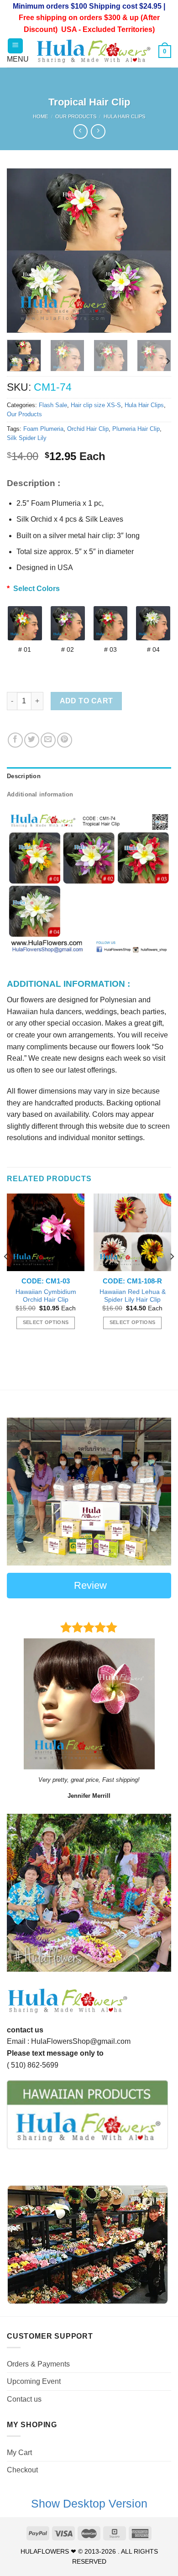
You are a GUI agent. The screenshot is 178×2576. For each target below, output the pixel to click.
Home (40, 116)
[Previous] (21, 251)
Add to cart (86, 701)
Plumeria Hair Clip (136, 429)
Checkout (22, 2470)
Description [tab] (24, 776)
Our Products (76, 116)
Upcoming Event (34, 2381)
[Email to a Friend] (48, 740)
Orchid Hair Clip (88, 429)
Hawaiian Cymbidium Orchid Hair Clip (46, 1296)
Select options (46, 1322)
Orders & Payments (38, 2364)
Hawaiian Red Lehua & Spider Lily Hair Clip (133, 1296)
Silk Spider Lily (27, 438)
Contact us (24, 2399)
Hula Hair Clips (124, 116)
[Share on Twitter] (32, 740)
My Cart (19, 2453)
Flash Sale (53, 405)
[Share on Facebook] (15, 740)
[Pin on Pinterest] (65, 740)
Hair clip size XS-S (96, 405)
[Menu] (15, 46)
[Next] (157, 251)
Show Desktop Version (89, 2503)
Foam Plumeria (43, 429)
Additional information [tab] (40, 794)
